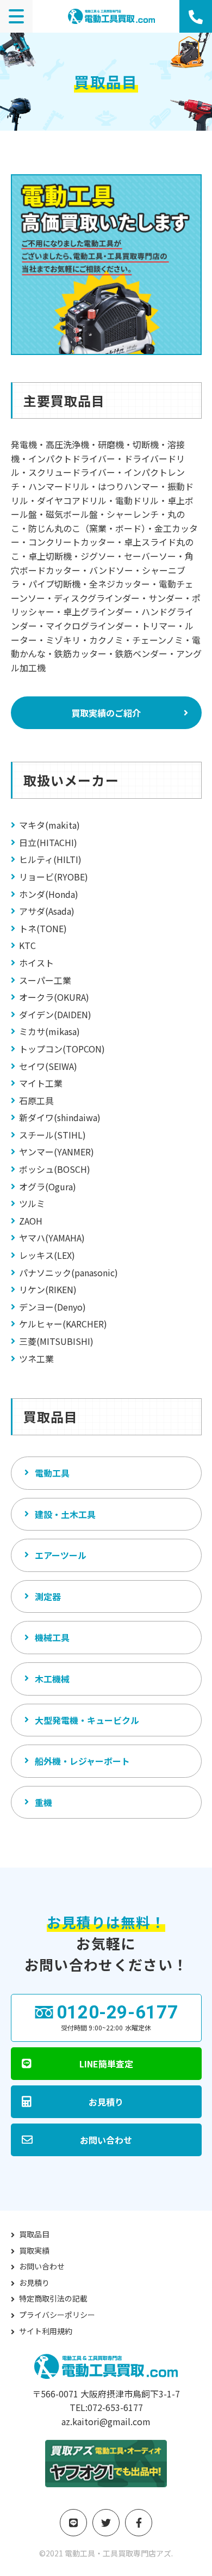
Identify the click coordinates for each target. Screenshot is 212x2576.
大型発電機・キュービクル (87, 1720)
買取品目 (34, 2234)
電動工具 (52, 1473)
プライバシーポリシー (57, 2315)
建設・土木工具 (65, 1514)
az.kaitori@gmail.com (106, 2421)
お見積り (34, 2283)
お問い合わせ (42, 2266)
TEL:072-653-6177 (106, 2407)
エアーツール (61, 1555)
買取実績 (34, 2250)
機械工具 (52, 1637)
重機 (43, 1802)
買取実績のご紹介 (106, 713)
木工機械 (52, 1679)
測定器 (48, 1596)
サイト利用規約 (46, 2331)
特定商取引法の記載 (53, 2298)
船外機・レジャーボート (82, 1761)
